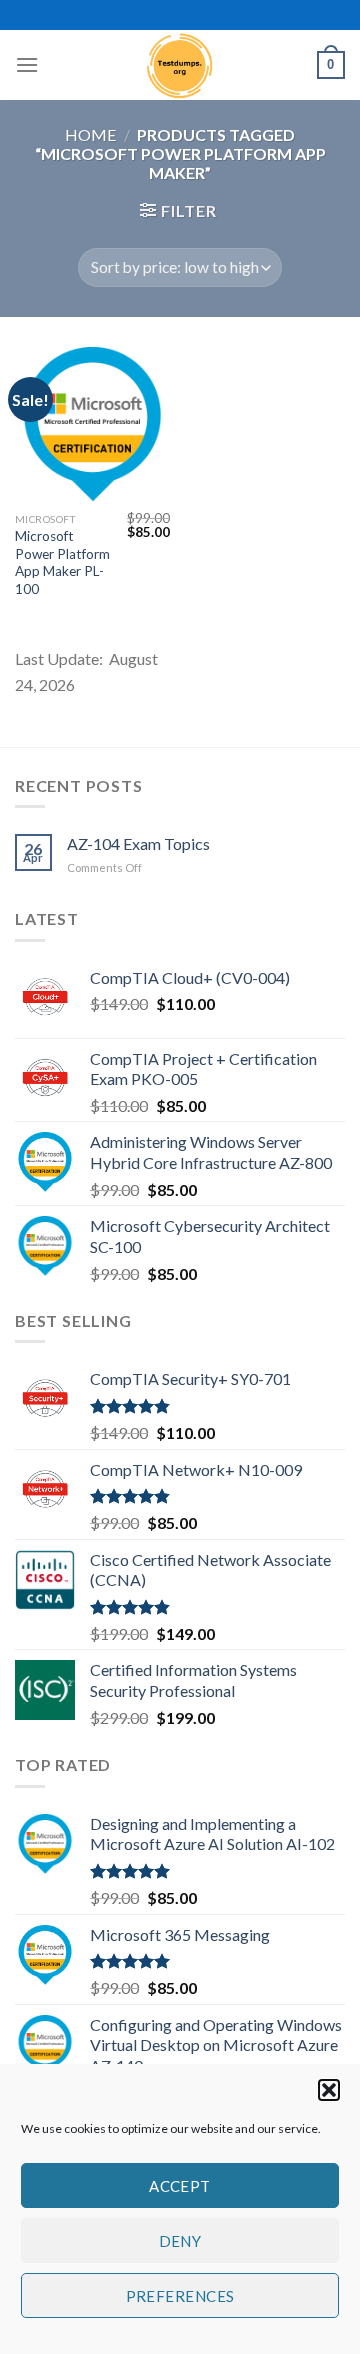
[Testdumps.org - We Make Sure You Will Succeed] (180, 65)
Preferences (180, 2296)
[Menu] (27, 64)
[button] (329, 2090)
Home (90, 134)
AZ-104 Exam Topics (138, 843)
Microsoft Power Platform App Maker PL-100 (62, 562)
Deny (180, 2241)
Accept (180, 2186)
